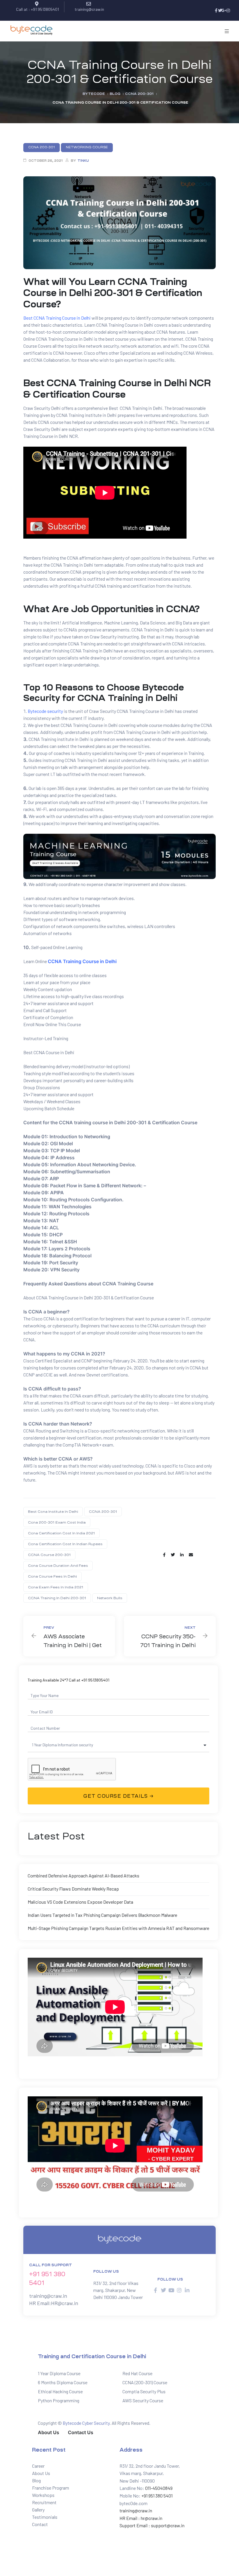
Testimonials (45, 2517)
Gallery (38, 2510)
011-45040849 (158, 2488)
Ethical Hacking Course (60, 2391)
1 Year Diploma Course (59, 2373)
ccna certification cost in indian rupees (65, 1544)
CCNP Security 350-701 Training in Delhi (170, 1636)
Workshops (43, 2495)
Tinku (83, 161)
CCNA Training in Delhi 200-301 (57, 1598)
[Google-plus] (224, 11)
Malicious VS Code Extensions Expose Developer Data (80, 1902)
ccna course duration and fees (58, 1566)
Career (38, 2466)
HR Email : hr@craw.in (141, 2518)
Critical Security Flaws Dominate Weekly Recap (73, 1889)
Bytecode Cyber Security (86, 2423)
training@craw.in (48, 2296)
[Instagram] (228, 11)
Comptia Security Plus (144, 2391)
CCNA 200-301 (103, 1512)
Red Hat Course (137, 2373)
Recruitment (44, 2502)
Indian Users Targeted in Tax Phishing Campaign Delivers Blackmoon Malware (102, 1915)
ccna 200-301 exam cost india (57, 1522)
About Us (41, 2473)
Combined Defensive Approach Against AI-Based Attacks (84, 1876)
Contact (40, 2524)
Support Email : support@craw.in (152, 2525)
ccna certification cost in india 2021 (61, 1533)
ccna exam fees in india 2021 (56, 1587)
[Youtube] (171, 2290)
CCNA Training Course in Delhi (82, 961)
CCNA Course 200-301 (49, 1555)
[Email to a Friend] (191, 1555)
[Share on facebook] (164, 1555)
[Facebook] (216, 11)
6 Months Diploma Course (63, 2382)
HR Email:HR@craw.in (54, 2303)
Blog (36, 2480)
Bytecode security (45, 711)
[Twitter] (220, 11)
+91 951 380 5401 (157, 2496)
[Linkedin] (187, 2290)
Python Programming (59, 2400)
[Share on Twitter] (173, 1555)
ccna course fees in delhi (52, 1576)
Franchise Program (51, 2488)
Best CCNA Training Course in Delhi (57, 318)
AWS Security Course (143, 2400)
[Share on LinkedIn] (182, 1555)
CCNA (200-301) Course (145, 2382)
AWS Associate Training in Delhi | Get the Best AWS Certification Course (69, 1636)
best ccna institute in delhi (53, 1512)
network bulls (110, 1598)
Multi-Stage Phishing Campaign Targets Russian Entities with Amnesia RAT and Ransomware (118, 1928)
